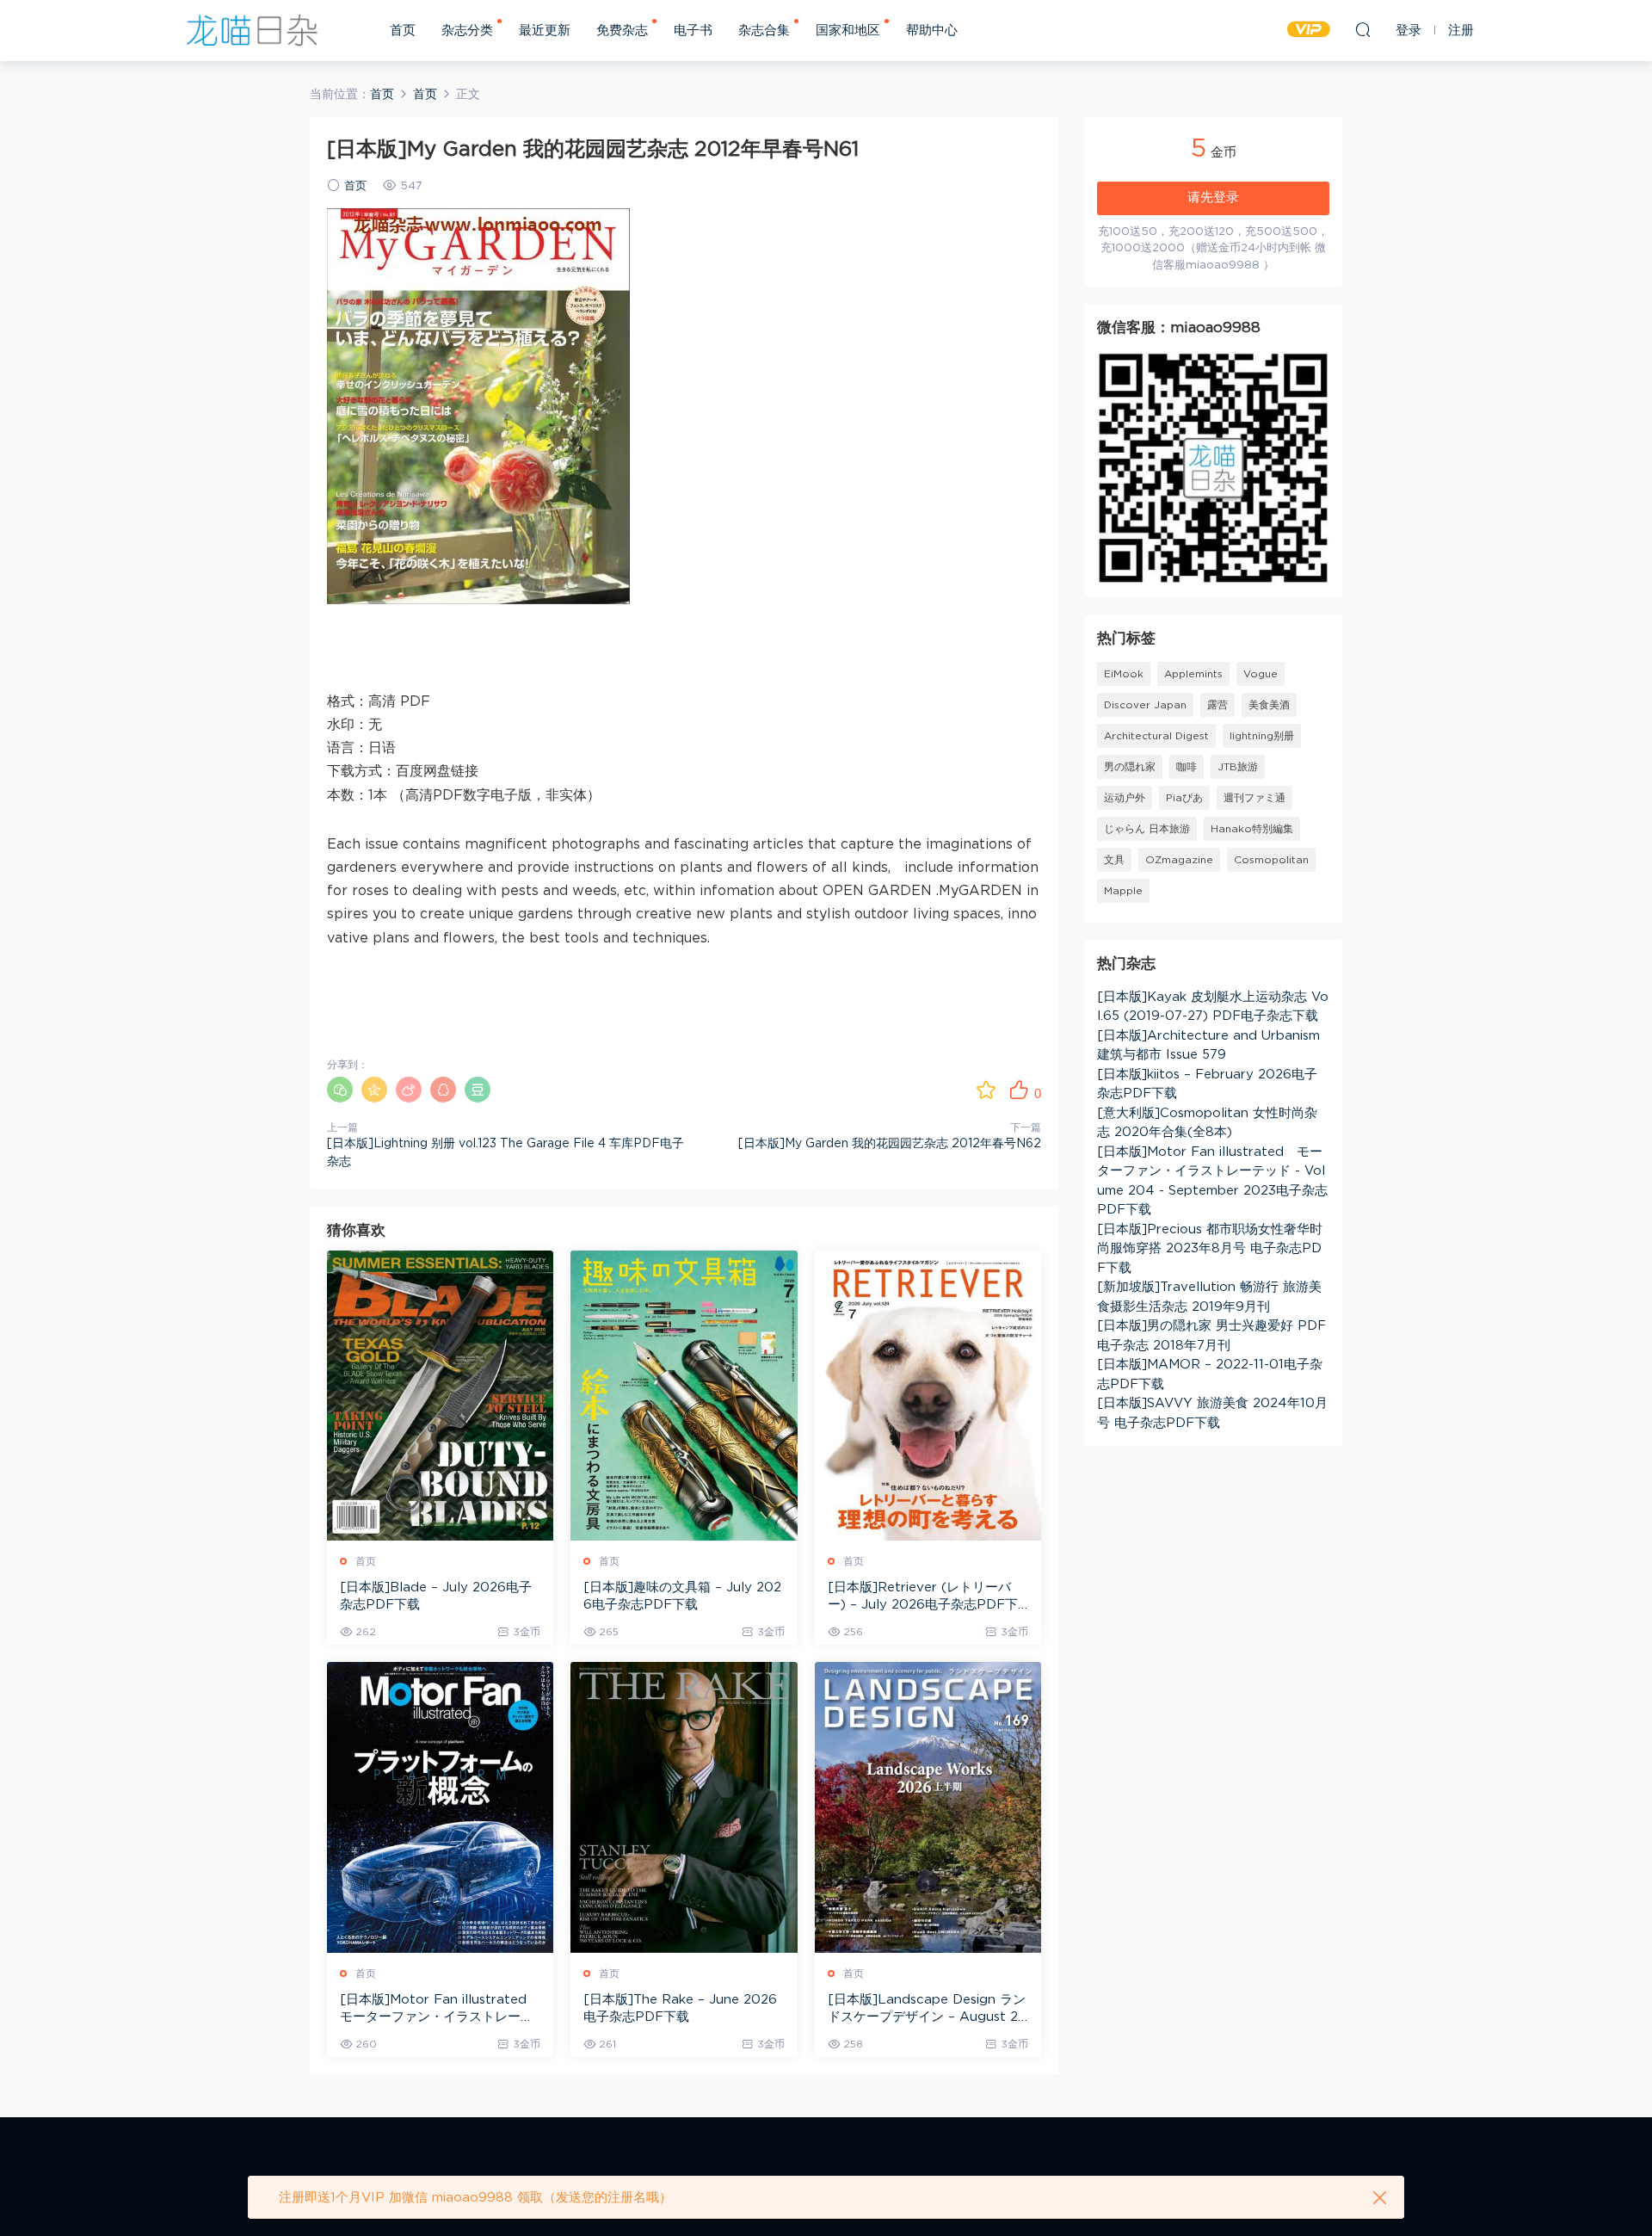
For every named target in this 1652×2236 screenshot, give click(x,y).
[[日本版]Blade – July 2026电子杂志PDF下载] (440, 1396)
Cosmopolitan (1271, 860)
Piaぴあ (1184, 798)
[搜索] (1363, 29)
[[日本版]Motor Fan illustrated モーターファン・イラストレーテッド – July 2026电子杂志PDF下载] (440, 1807)
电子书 (693, 31)
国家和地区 (848, 31)
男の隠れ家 (1130, 767)
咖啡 (1187, 767)
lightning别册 (1262, 736)
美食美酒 (1269, 705)
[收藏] (986, 1090)
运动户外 (1125, 798)
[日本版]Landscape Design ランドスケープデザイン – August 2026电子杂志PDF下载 (928, 2010)
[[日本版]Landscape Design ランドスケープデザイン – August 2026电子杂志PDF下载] (928, 1807)
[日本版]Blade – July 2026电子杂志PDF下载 (436, 1596)
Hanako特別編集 (1252, 829)
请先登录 (1213, 198)
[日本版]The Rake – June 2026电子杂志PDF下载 (680, 2008)
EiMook (1124, 674)
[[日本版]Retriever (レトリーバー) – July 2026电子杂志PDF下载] (928, 1396)
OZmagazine (1179, 860)
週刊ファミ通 (1254, 798)
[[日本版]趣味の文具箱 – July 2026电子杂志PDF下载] (684, 1396)
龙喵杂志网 (252, 30)
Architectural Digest (1156, 736)
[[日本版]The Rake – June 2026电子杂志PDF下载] (684, 1807)
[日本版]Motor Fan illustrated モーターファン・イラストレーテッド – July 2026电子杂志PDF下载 (440, 2010)
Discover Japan (1145, 705)
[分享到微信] (340, 1090)
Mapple (1123, 891)
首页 (403, 31)
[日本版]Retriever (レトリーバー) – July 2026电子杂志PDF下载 (923, 1597)
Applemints (1193, 674)
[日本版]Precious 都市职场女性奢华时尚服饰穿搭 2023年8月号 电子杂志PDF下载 (1210, 1249)
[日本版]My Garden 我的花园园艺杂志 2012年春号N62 (890, 1144)
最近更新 (545, 31)
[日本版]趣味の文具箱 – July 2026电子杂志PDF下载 (682, 1596)
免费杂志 (622, 31)
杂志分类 (467, 31)
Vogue (1261, 674)
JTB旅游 (1238, 767)
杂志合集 (764, 31)
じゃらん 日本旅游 (1147, 829)
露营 (1217, 705)
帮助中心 (932, 31)
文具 (1114, 860)
